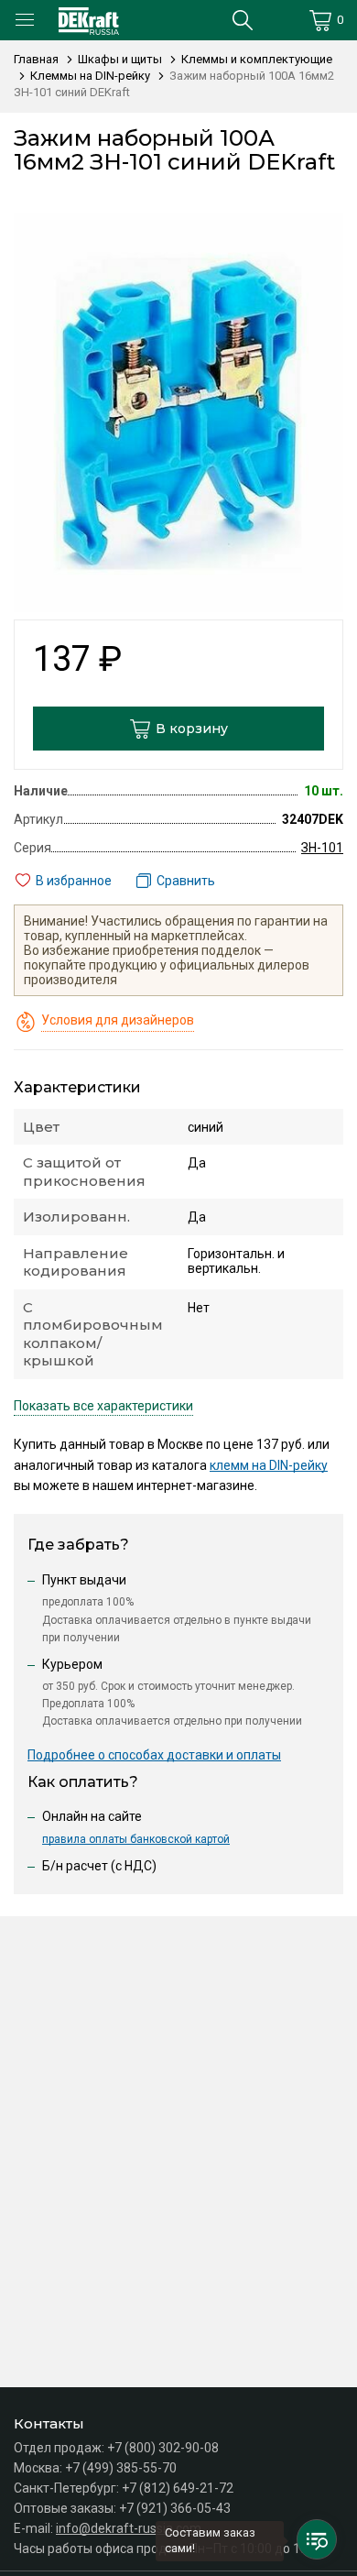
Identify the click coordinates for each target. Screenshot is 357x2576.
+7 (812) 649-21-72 (178, 2488)
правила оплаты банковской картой (136, 1839)
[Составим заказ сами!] (317, 2539)
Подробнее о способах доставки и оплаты (154, 1755)
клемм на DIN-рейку (269, 1465)
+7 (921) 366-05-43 (175, 2508)
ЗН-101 (322, 848)
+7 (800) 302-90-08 (163, 2448)
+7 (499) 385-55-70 (121, 2468)
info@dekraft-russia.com (129, 2528)
